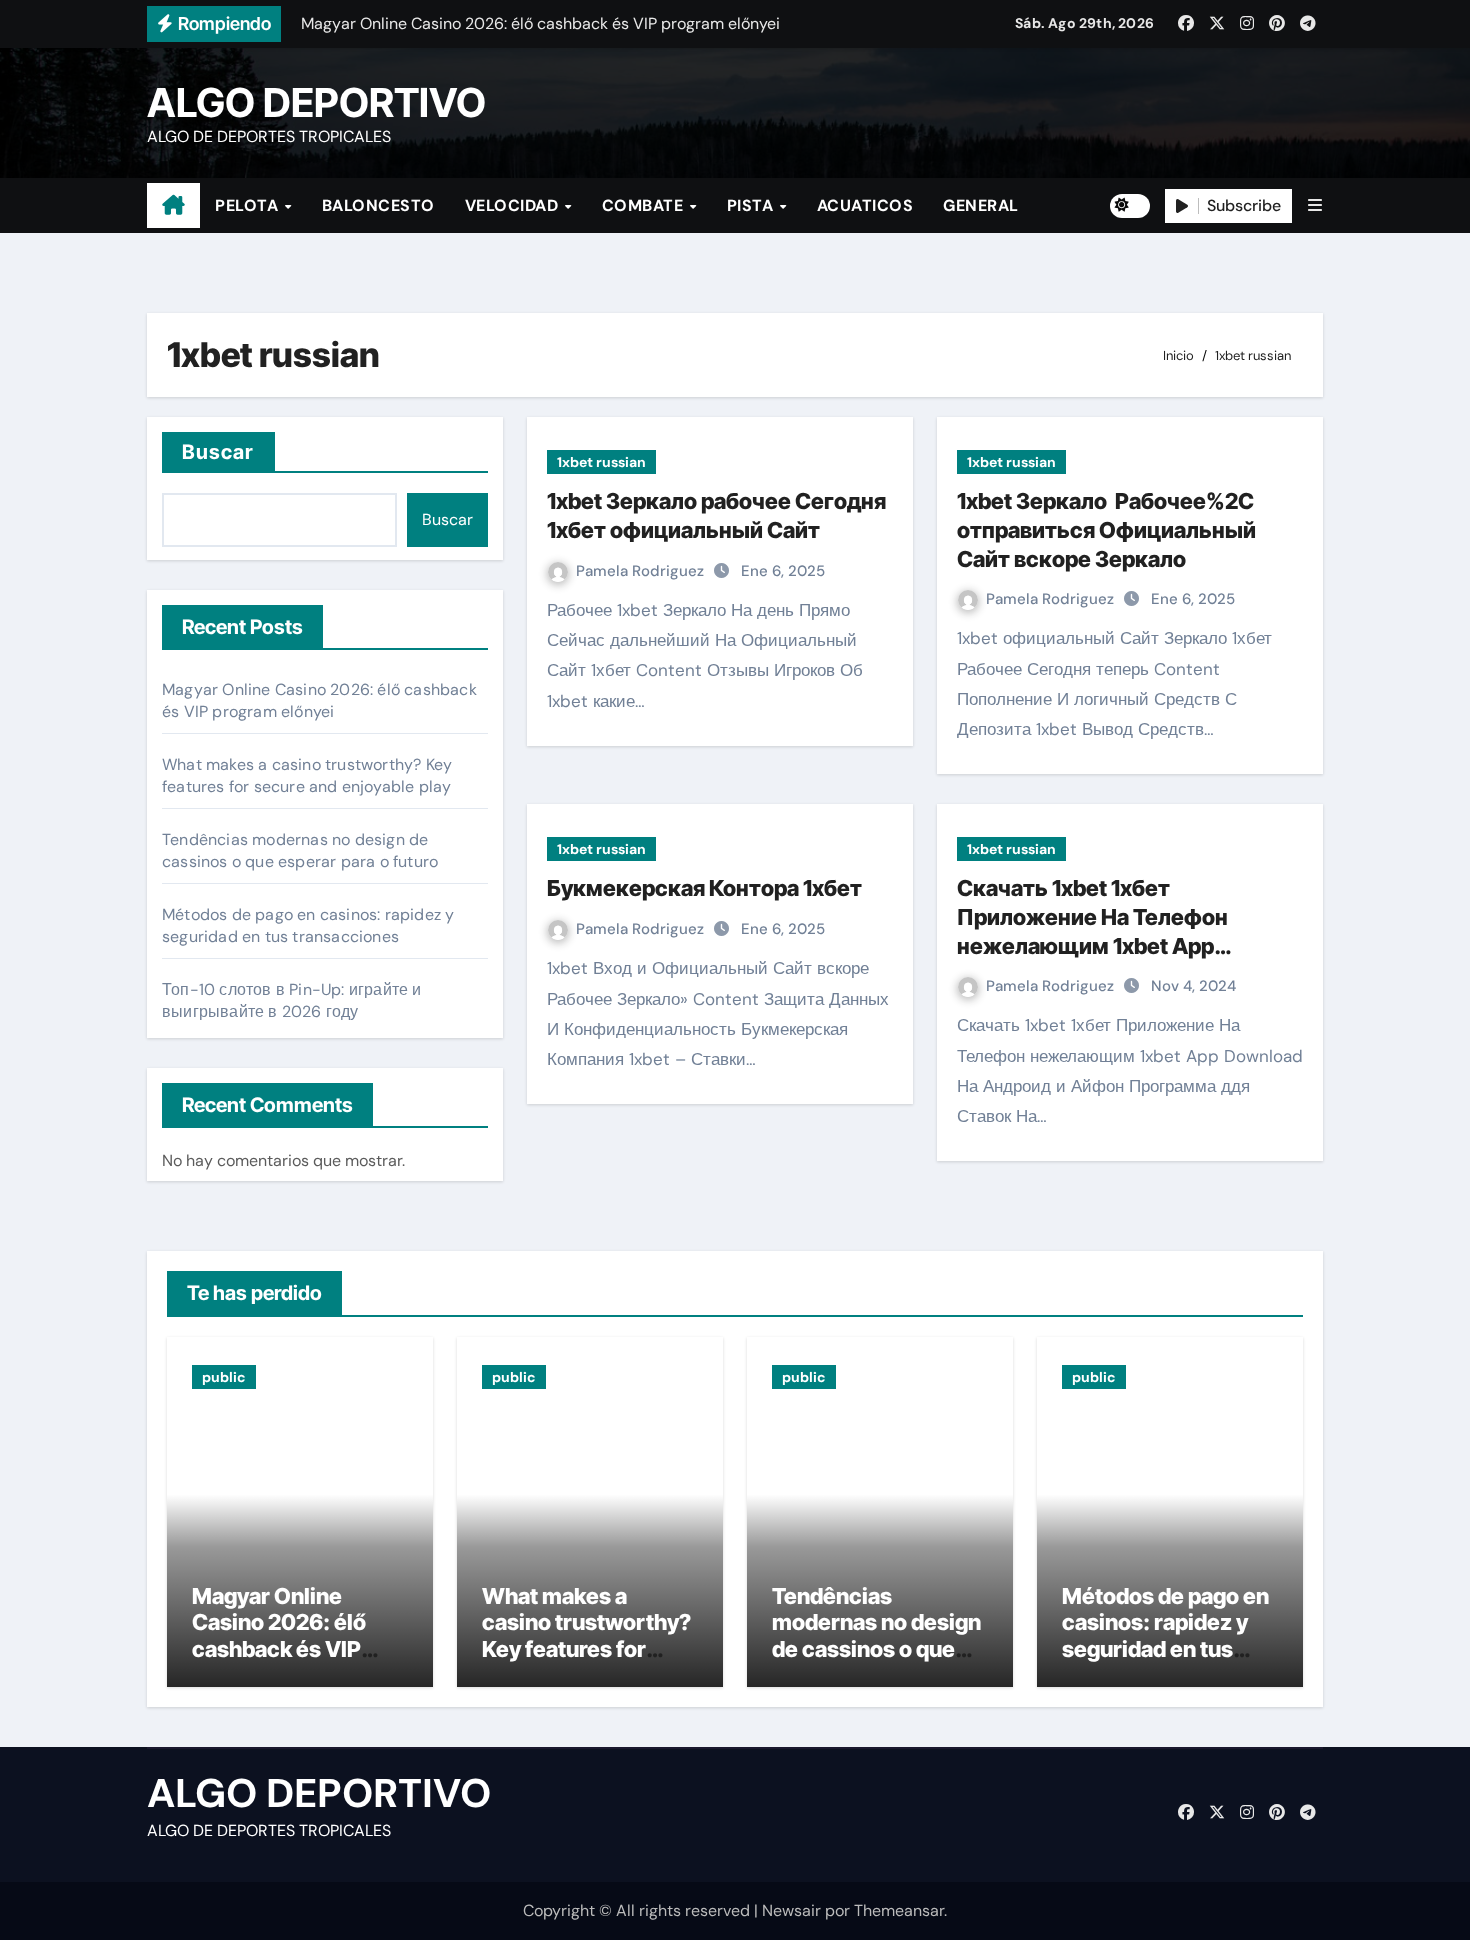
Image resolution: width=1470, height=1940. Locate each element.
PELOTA (249, 205)
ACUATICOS (865, 205)
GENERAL (981, 205)
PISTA (752, 205)
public (224, 1377)
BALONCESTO (378, 205)
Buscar (218, 452)
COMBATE (645, 205)
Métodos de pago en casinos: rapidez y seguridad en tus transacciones (308, 925)
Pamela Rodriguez (642, 571)
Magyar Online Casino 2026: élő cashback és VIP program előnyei (319, 700)
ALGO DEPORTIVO (316, 102)
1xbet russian (601, 462)
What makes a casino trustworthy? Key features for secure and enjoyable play (307, 775)
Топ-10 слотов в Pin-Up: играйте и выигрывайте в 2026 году (292, 1000)
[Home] (173, 206)
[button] (1315, 205)
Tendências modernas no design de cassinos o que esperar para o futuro (300, 850)
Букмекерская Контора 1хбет (704, 888)
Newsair (791, 1910)
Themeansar (899, 1910)
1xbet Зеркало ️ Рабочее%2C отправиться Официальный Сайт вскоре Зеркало (1106, 529)
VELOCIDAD (514, 205)
